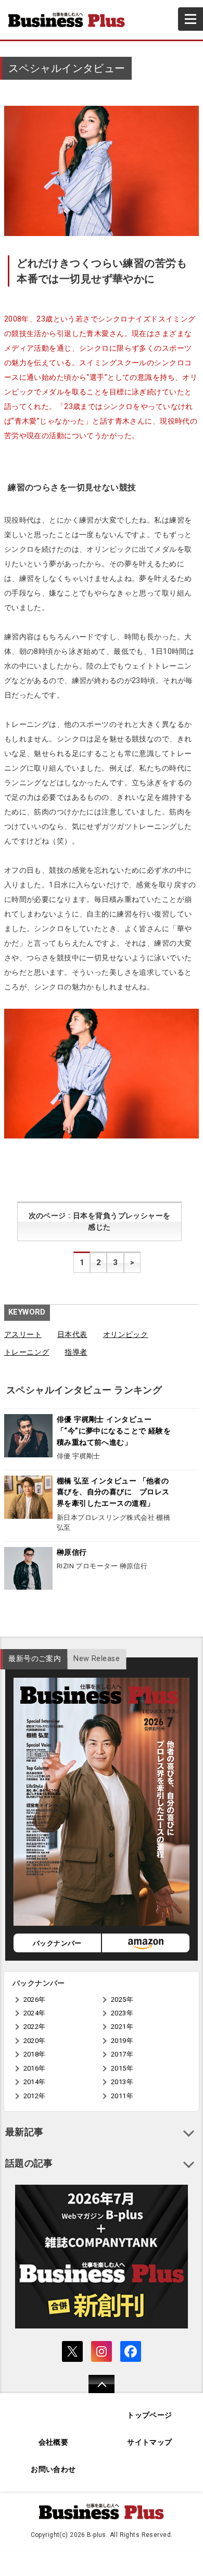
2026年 (35, 1999)
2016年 (35, 2068)
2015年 (122, 2068)
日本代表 (72, 1335)
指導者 (76, 1352)
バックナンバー (57, 1943)
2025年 (122, 1999)
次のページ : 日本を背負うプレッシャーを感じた (100, 1222)
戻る (96, 2391)
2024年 (35, 2013)
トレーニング (27, 1352)
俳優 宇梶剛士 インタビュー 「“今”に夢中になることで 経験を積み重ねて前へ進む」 (114, 1431)
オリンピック (126, 1335)
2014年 (35, 2082)
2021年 (122, 2027)
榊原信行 (72, 1552)
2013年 (122, 2082)
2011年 (122, 2096)
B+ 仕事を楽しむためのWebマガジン (71, 20)
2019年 (122, 2041)
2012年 (35, 2096)
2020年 (35, 2041)
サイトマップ (150, 2442)
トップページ (150, 2415)
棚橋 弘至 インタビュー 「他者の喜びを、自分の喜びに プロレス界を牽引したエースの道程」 (113, 1492)
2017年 (122, 2054)
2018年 (35, 2054)
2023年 (122, 2013)
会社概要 (54, 2442)
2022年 (35, 2027)
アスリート (23, 1335)
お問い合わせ (53, 2469)
